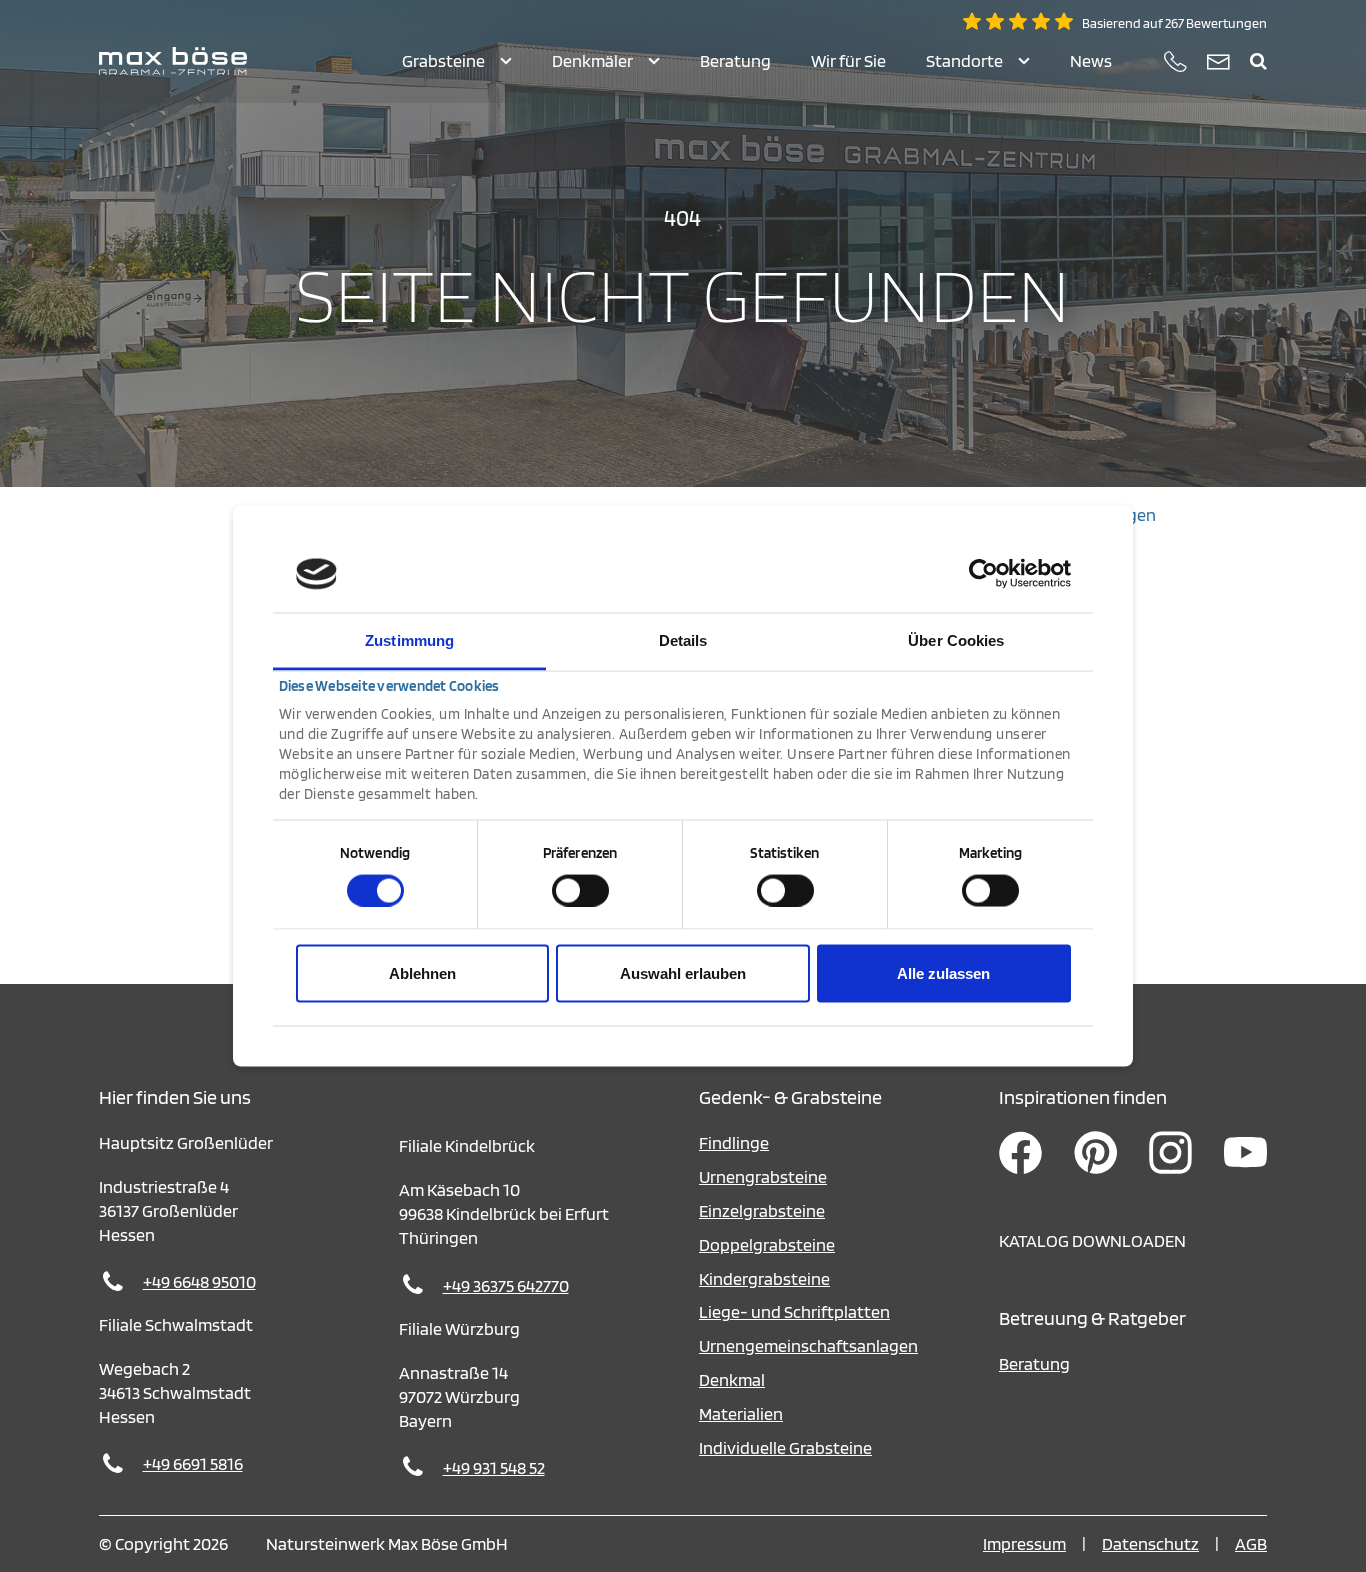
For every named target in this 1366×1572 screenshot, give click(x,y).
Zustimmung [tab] (409, 639)
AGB (1251, 1543)
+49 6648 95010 (199, 1281)
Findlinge (734, 1142)
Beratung (1034, 1363)
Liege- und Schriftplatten (794, 1311)
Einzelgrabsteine (762, 1210)
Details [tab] (683, 639)
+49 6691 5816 (193, 1463)
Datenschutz (1150, 1543)
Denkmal (732, 1379)
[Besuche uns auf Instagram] (1170, 1172)
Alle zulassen (943, 973)
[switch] (580, 890)
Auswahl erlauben (683, 973)
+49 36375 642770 (506, 1285)
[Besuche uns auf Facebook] (1020, 1172)
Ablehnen (422, 973)
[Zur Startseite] (173, 61)
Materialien (741, 1413)
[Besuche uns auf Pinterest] (1095, 1172)
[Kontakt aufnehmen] (1218, 61)
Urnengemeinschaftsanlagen (808, 1345)
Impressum (1024, 1543)
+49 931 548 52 (494, 1467)
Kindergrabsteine (764, 1278)
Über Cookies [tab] (956, 639)
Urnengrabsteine (763, 1176)
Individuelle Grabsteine (785, 1447)
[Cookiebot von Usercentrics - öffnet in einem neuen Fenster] (983, 574)
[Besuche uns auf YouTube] (1245, 1172)
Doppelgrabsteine (767, 1244)
